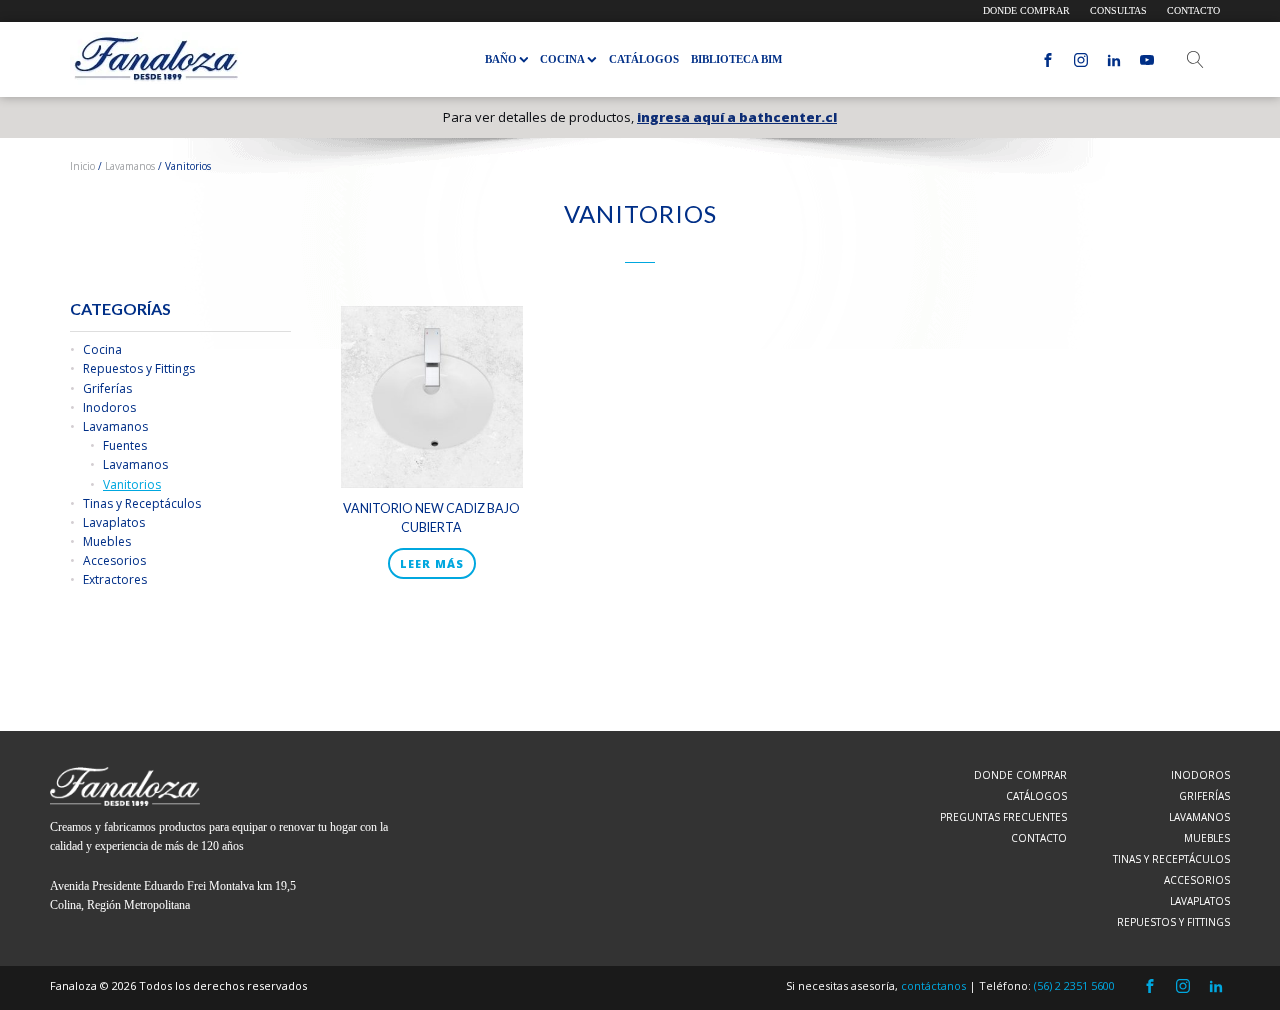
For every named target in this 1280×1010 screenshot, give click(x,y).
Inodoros (109, 407)
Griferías (107, 388)
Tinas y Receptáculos (142, 503)
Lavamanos (130, 166)
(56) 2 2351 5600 (1074, 985)
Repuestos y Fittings (139, 368)
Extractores (115, 579)
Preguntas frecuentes (1003, 817)
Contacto (1193, 10)
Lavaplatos (114, 522)
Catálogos (644, 59)
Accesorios (114, 560)
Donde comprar (1026, 10)
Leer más (432, 563)
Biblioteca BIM (736, 59)
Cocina (102, 349)
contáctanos (933, 985)
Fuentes (125, 445)
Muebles (107, 541)
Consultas (1118, 10)
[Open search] (1195, 59)
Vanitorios (132, 484)
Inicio (82, 166)
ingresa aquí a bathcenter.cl (737, 117)
